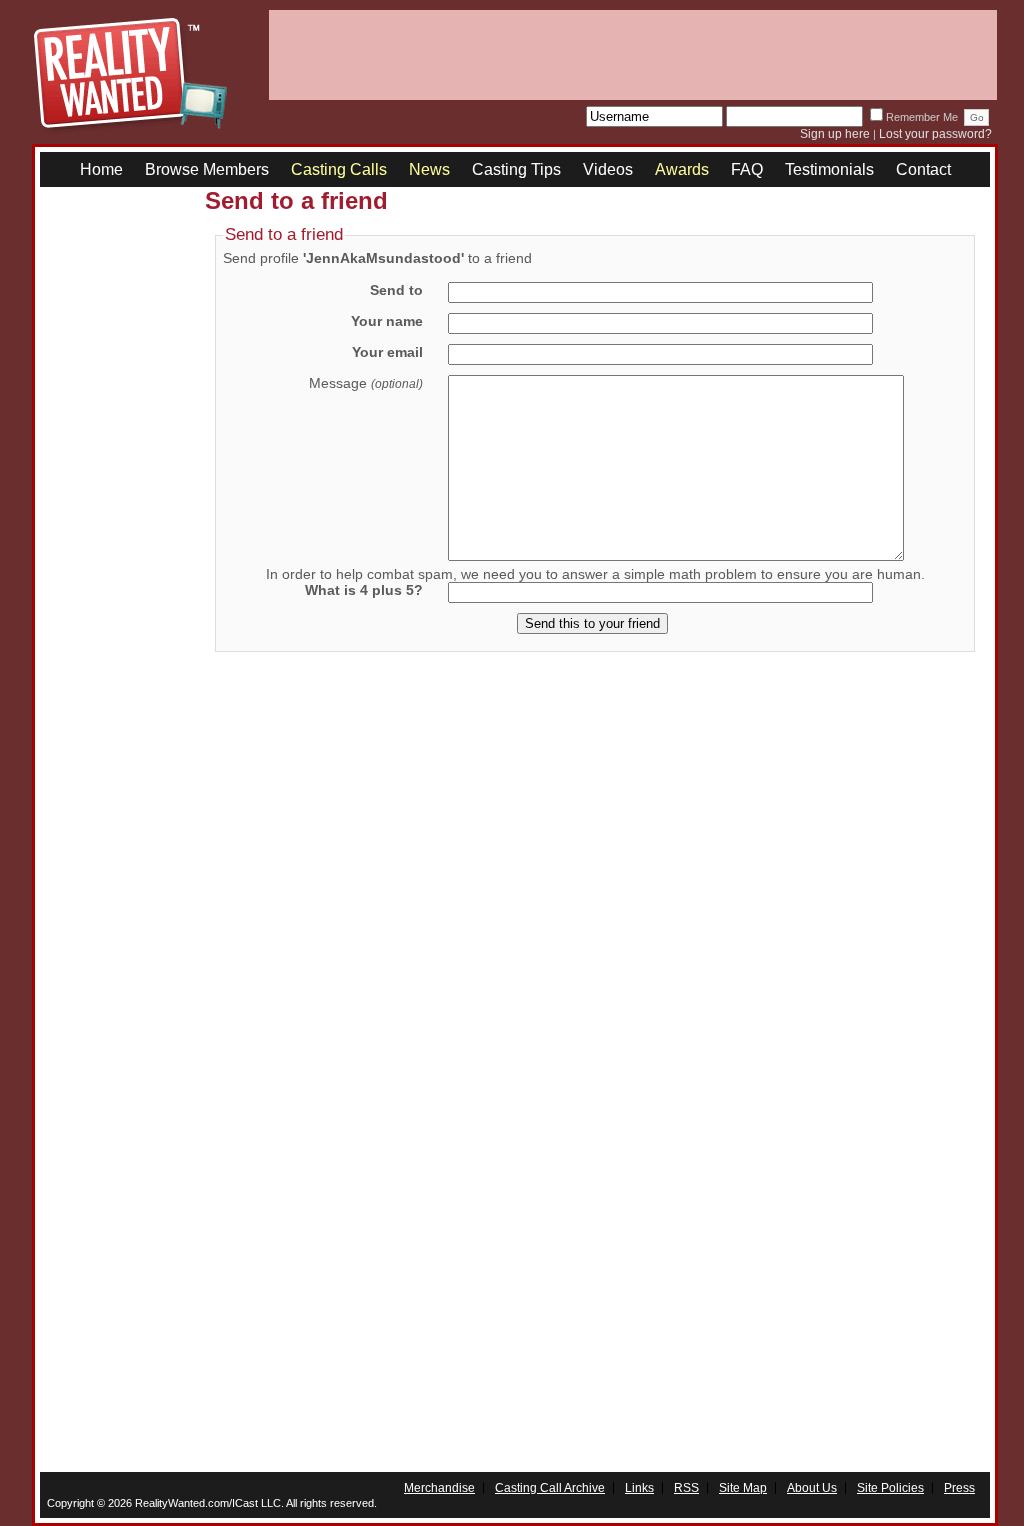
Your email (387, 352)
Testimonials (829, 169)
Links (639, 1488)
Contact (923, 169)
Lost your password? (935, 134)
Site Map (743, 1488)
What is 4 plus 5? (364, 590)
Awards (682, 169)
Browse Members (207, 169)
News (429, 169)
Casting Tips (516, 169)
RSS (686, 1488)
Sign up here (835, 134)
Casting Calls (339, 169)
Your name (387, 321)
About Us (812, 1488)
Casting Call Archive (550, 1488)
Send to (396, 290)
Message (366, 383)
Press (959, 1488)
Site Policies (890, 1488)
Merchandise (439, 1488)
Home (101, 169)
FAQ (747, 169)
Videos (608, 169)
